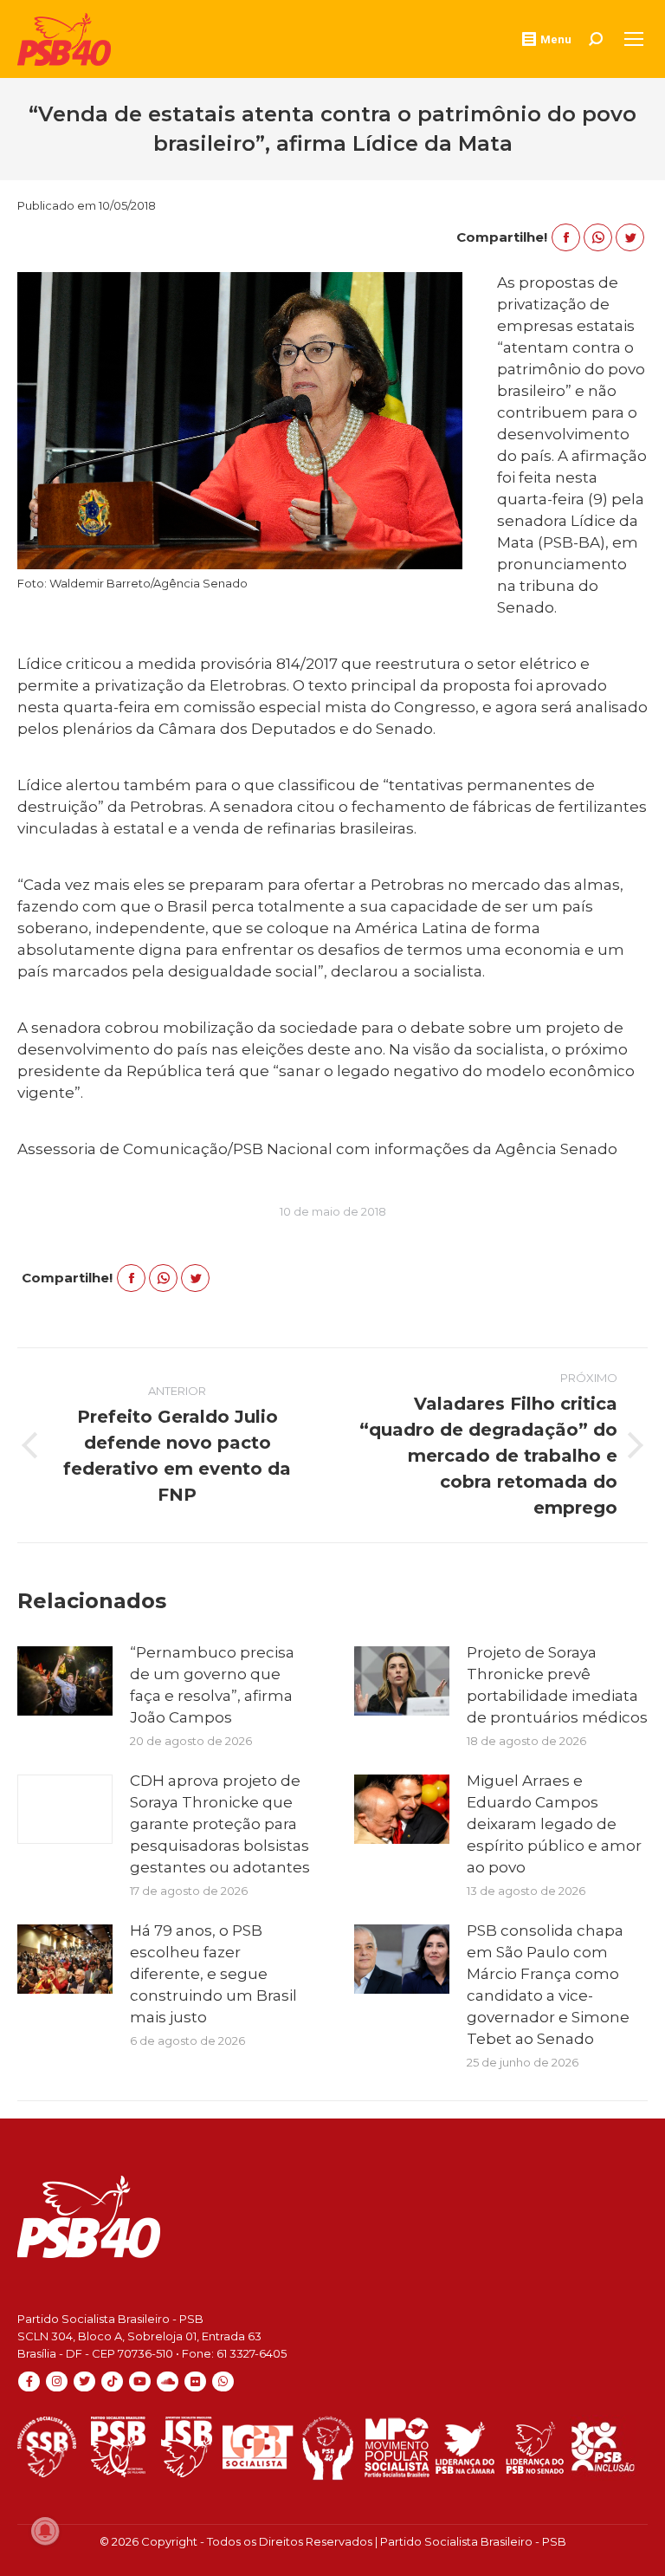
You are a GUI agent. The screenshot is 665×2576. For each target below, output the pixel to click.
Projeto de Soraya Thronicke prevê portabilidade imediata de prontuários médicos (557, 1685)
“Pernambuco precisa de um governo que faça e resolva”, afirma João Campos (212, 1685)
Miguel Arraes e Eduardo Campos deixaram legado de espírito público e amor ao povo (554, 1824)
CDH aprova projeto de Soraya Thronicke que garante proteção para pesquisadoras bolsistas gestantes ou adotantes (220, 1824)
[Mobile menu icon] (634, 39)
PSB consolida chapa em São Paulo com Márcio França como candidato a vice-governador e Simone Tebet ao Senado (548, 1985)
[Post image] (65, 1681)
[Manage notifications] (45, 2531)
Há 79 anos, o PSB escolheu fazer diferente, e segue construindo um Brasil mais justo (213, 1974)
